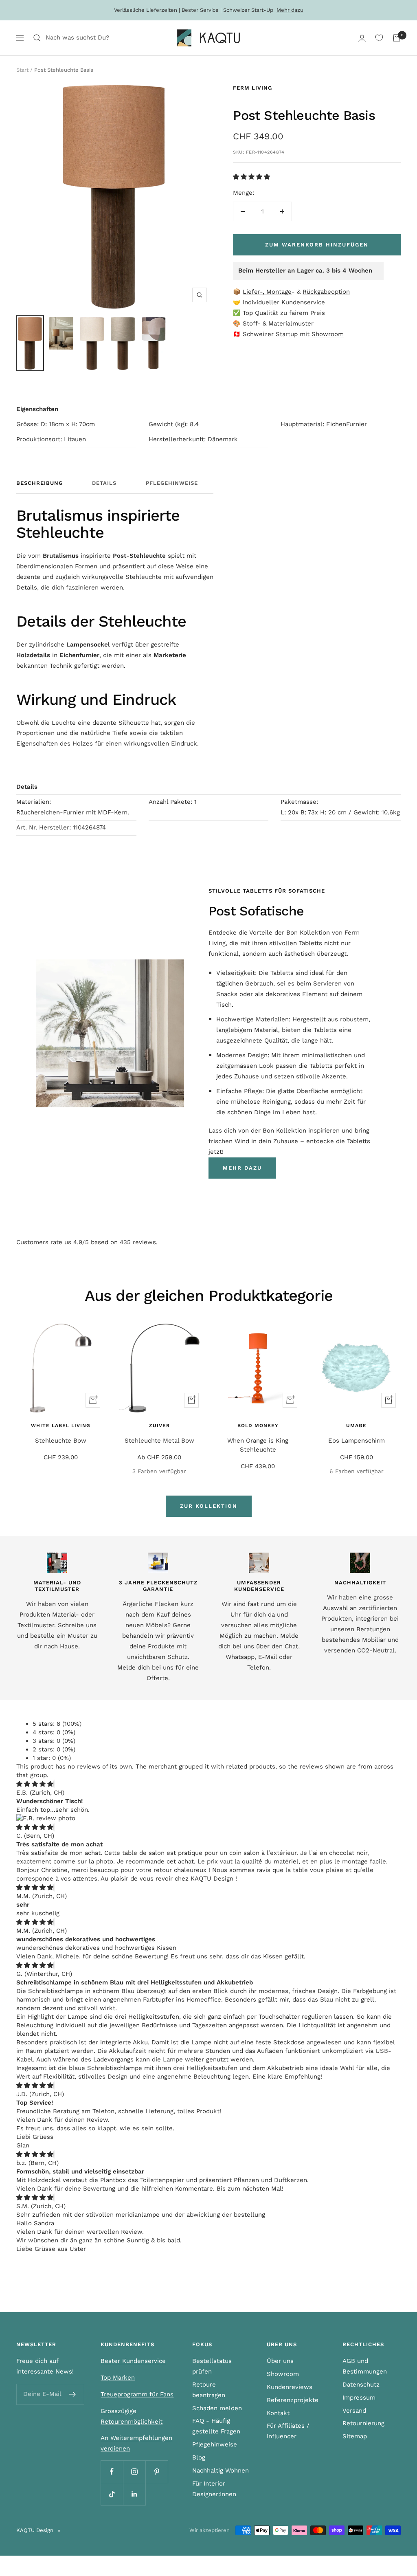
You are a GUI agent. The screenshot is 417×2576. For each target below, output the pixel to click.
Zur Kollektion (209, 1506)
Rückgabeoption (326, 292)
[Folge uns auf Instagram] (134, 2472)
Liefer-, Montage (267, 292)
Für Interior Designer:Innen (214, 2489)
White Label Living (61, 1425)
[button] (252, 177)
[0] (379, 38)
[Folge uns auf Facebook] (112, 2472)
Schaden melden (217, 2408)
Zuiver (159, 1425)
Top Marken (118, 2378)
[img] (35, 1784)
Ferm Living (252, 88)
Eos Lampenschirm (357, 1441)
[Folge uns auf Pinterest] (157, 2472)
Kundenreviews (290, 2387)
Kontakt (278, 2413)
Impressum (359, 2398)
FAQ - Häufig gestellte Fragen (216, 2426)
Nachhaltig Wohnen (221, 2470)
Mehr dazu (290, 10)
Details (104, 483)
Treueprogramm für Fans (137, 2394)
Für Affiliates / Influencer (288, 2431)
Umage (356, 1425)
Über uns (280, 2361)
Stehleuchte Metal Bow (159, 1441)
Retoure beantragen (209, 2390)
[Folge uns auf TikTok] (112, 2494)
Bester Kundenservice (133, 2361)
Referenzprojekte (293, 2400)
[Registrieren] (73, 2394)
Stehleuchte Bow (61, 1441)
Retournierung (363, 2423)
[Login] (362, 38)
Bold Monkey (258, 1425)
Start (22, 70)
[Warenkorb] (397, 38)
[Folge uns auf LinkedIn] (134, 2494)
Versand (354, 2411)
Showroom (328, 334)
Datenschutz (361, 2385)
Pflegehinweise (172, 483)
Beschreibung (40, 483)
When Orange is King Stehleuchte (258, 1445)
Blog (199, 2457)
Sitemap (355, 2436)
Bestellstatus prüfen (212, 2366)
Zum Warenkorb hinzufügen (317, 245)
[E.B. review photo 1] (46, 1818)
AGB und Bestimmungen (365, 2366)
